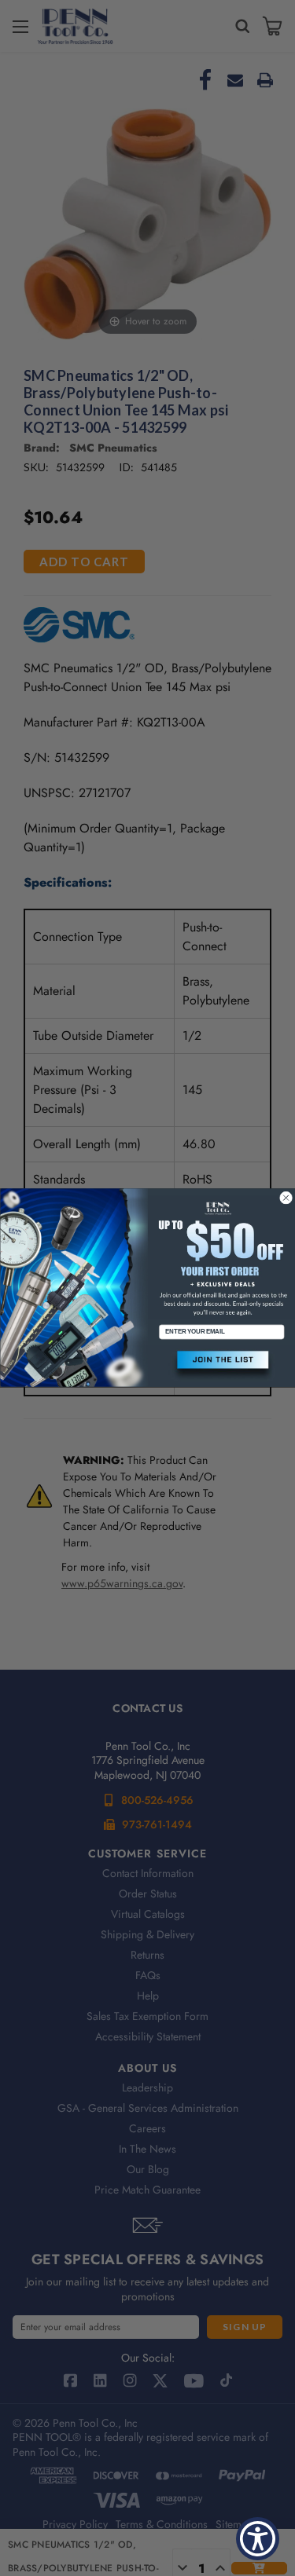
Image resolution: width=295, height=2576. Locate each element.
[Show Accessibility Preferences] (258, 2539)
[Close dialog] (286, 1198)
